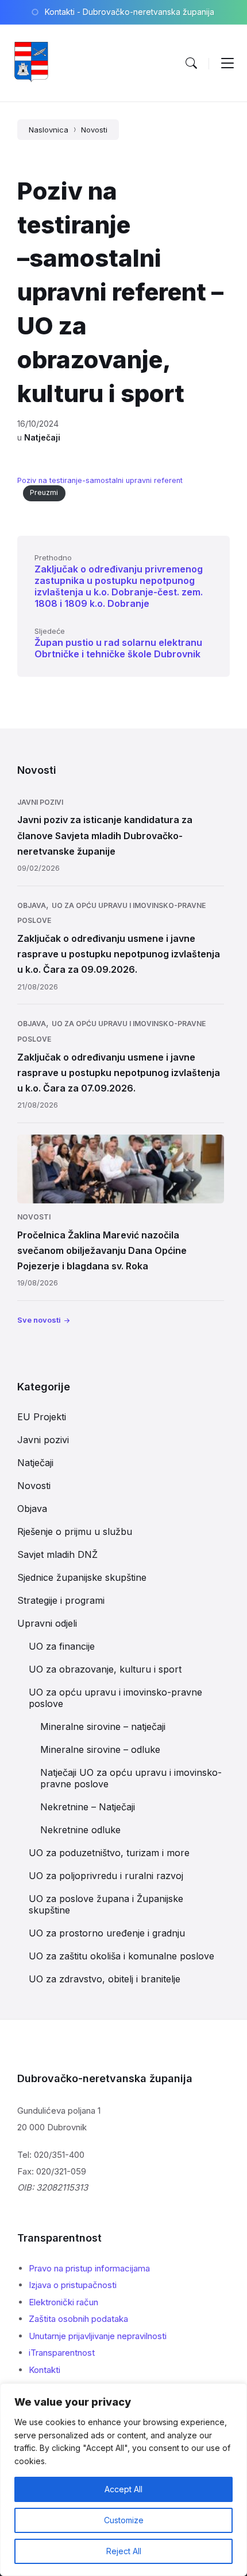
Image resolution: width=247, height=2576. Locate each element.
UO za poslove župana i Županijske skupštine (106, 1904)
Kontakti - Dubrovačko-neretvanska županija (130, 12)
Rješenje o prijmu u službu (75, 1531)
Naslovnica (49, 130)
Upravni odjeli (47, 1623)
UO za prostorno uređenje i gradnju (107, 1933)
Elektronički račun (63, 2302)
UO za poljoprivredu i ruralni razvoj (106, 1876)
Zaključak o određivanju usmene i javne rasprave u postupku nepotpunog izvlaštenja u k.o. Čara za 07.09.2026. (119, 1073)
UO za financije (62, 1646)
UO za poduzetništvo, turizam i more (109, 1853)
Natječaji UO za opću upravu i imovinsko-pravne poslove (131, 1778)
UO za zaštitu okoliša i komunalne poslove (121, 1956)
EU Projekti (42, 1417)
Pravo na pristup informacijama (89, 2268)
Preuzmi (44, 492)
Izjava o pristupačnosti (73, 2285)
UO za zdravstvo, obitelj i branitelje (105, 1979)
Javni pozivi (40, 802)
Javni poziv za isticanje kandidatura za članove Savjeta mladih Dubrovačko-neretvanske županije (105, 835)
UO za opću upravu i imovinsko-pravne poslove (115, 1698)
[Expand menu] (227, 63)
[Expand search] (191, 63)
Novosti (94, 130)
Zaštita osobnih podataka (78, 2319)
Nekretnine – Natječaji (88, 1807)
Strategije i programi (61, 1600)
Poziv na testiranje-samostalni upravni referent (100, 480)
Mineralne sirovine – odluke (100, 1749)
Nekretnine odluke (80, 1830)
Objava (32, 905)
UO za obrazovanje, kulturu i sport (105, 1669)
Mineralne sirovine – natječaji (103, 1727)
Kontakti (45, 2370)
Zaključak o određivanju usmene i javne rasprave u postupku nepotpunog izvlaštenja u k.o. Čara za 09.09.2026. (119, 954)
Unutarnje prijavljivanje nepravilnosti (98, 2336)
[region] (123, 2480)
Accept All (123, 2489)
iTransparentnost (62, 2353)
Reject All (124, 2551)
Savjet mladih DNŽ (57, 1554)
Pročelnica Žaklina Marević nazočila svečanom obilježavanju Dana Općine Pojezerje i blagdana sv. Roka (102, 1250)
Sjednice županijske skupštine (82, 1577)
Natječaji (42, 437)
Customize (124, 2520)
